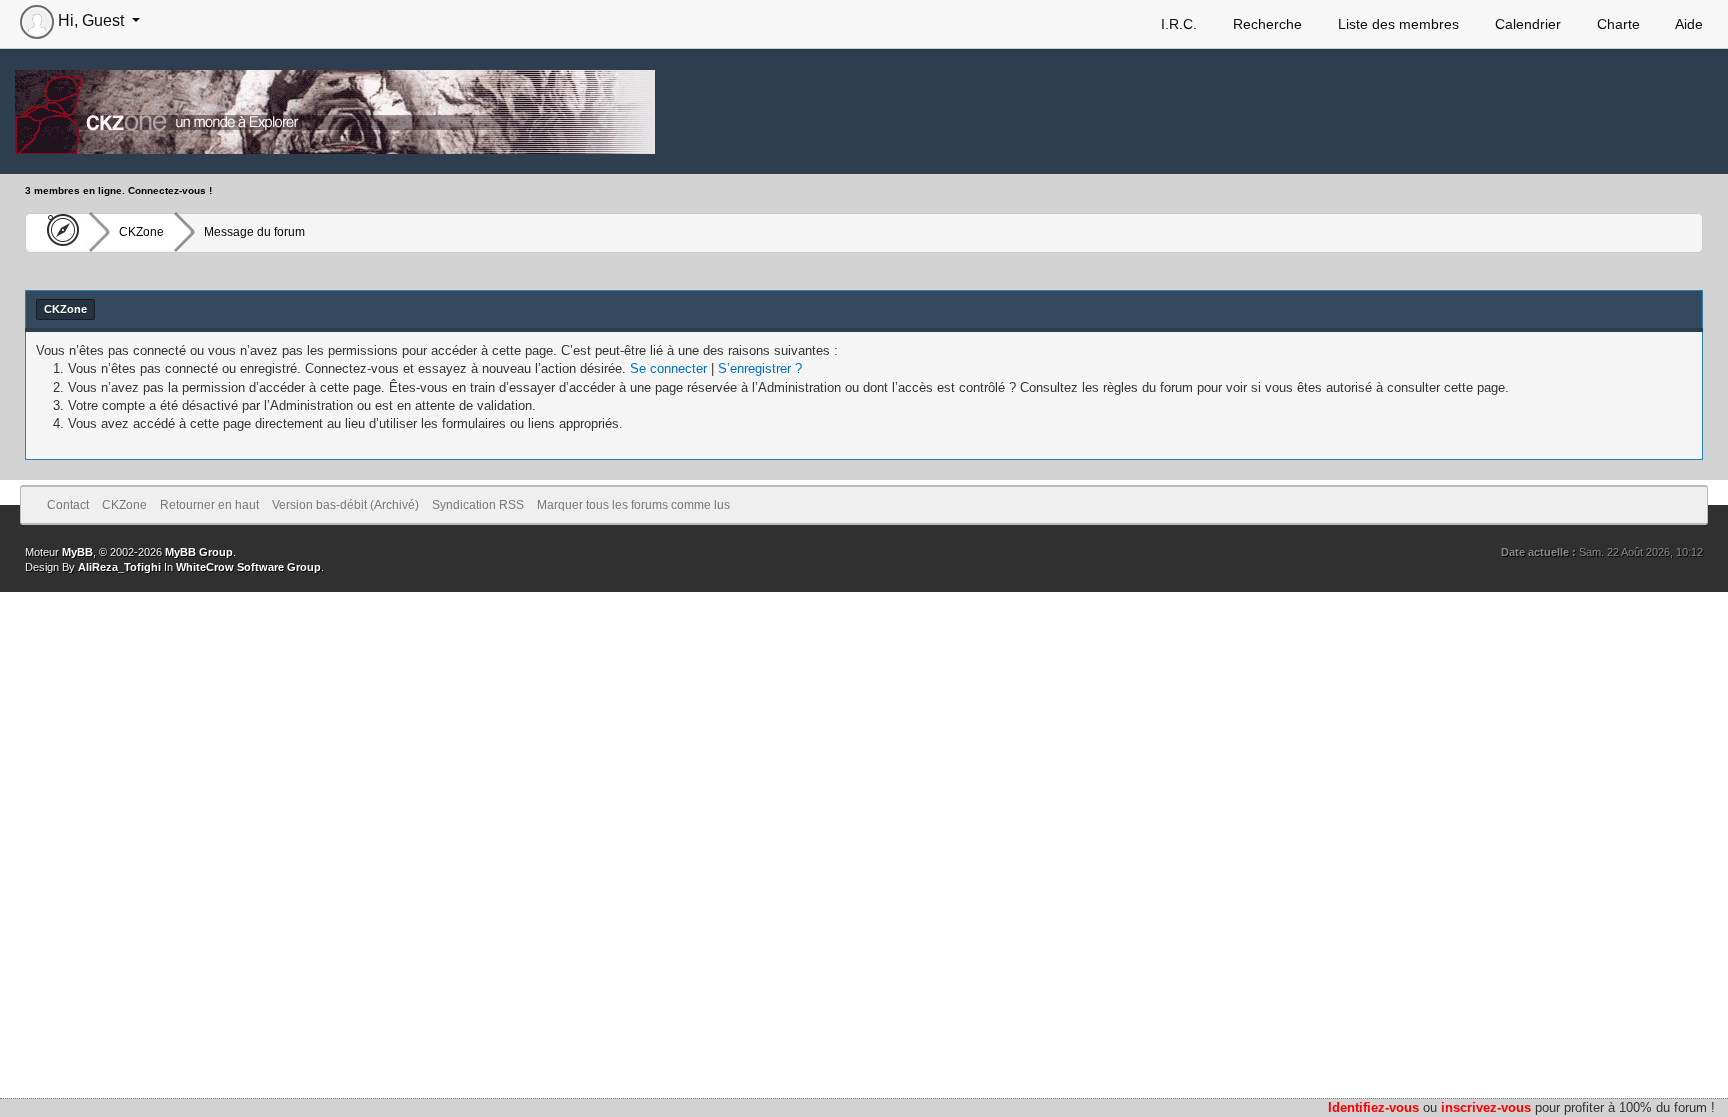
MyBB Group (199, 552)
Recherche (1265, 24)
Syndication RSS (478, 505)
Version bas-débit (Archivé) (345, 505)
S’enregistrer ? (760, 368)
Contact (68, 505)
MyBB (77, 552)
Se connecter (668, 368)
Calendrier (1526, 24)
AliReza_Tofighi (119, 567)
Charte (1616, 24)
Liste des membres (1396, 24)
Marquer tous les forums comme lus (633, 505)
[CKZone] (57, 232)
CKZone (141, 232)
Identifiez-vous (1373, 1107)
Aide (1687, 24)
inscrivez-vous (1486, 1107)
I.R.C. (1177, 24)
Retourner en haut (209, 505)
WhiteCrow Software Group (248, 567)
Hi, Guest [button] (91, 20)
